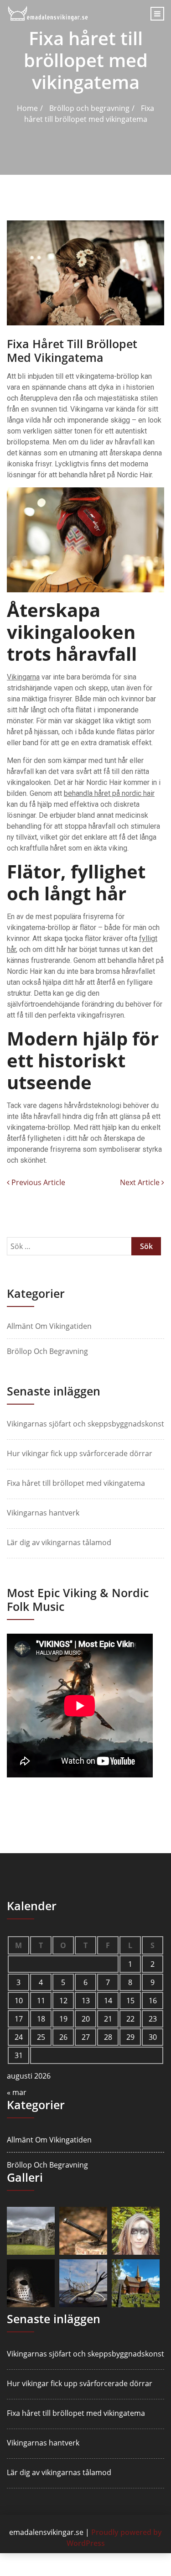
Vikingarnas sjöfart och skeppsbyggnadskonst (85, 1424)
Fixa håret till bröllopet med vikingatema (76, 1483)
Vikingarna (23, 677)
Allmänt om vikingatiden (49, 1326)
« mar (17, 2092)
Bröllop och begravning (89, 108)
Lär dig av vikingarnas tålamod (59, 1542)
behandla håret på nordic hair (109, 793)
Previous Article (37, 1182)
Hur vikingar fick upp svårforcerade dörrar (80, 1453)
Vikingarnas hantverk (43, 1513)
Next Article (141, 1182)
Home (27, 108)
